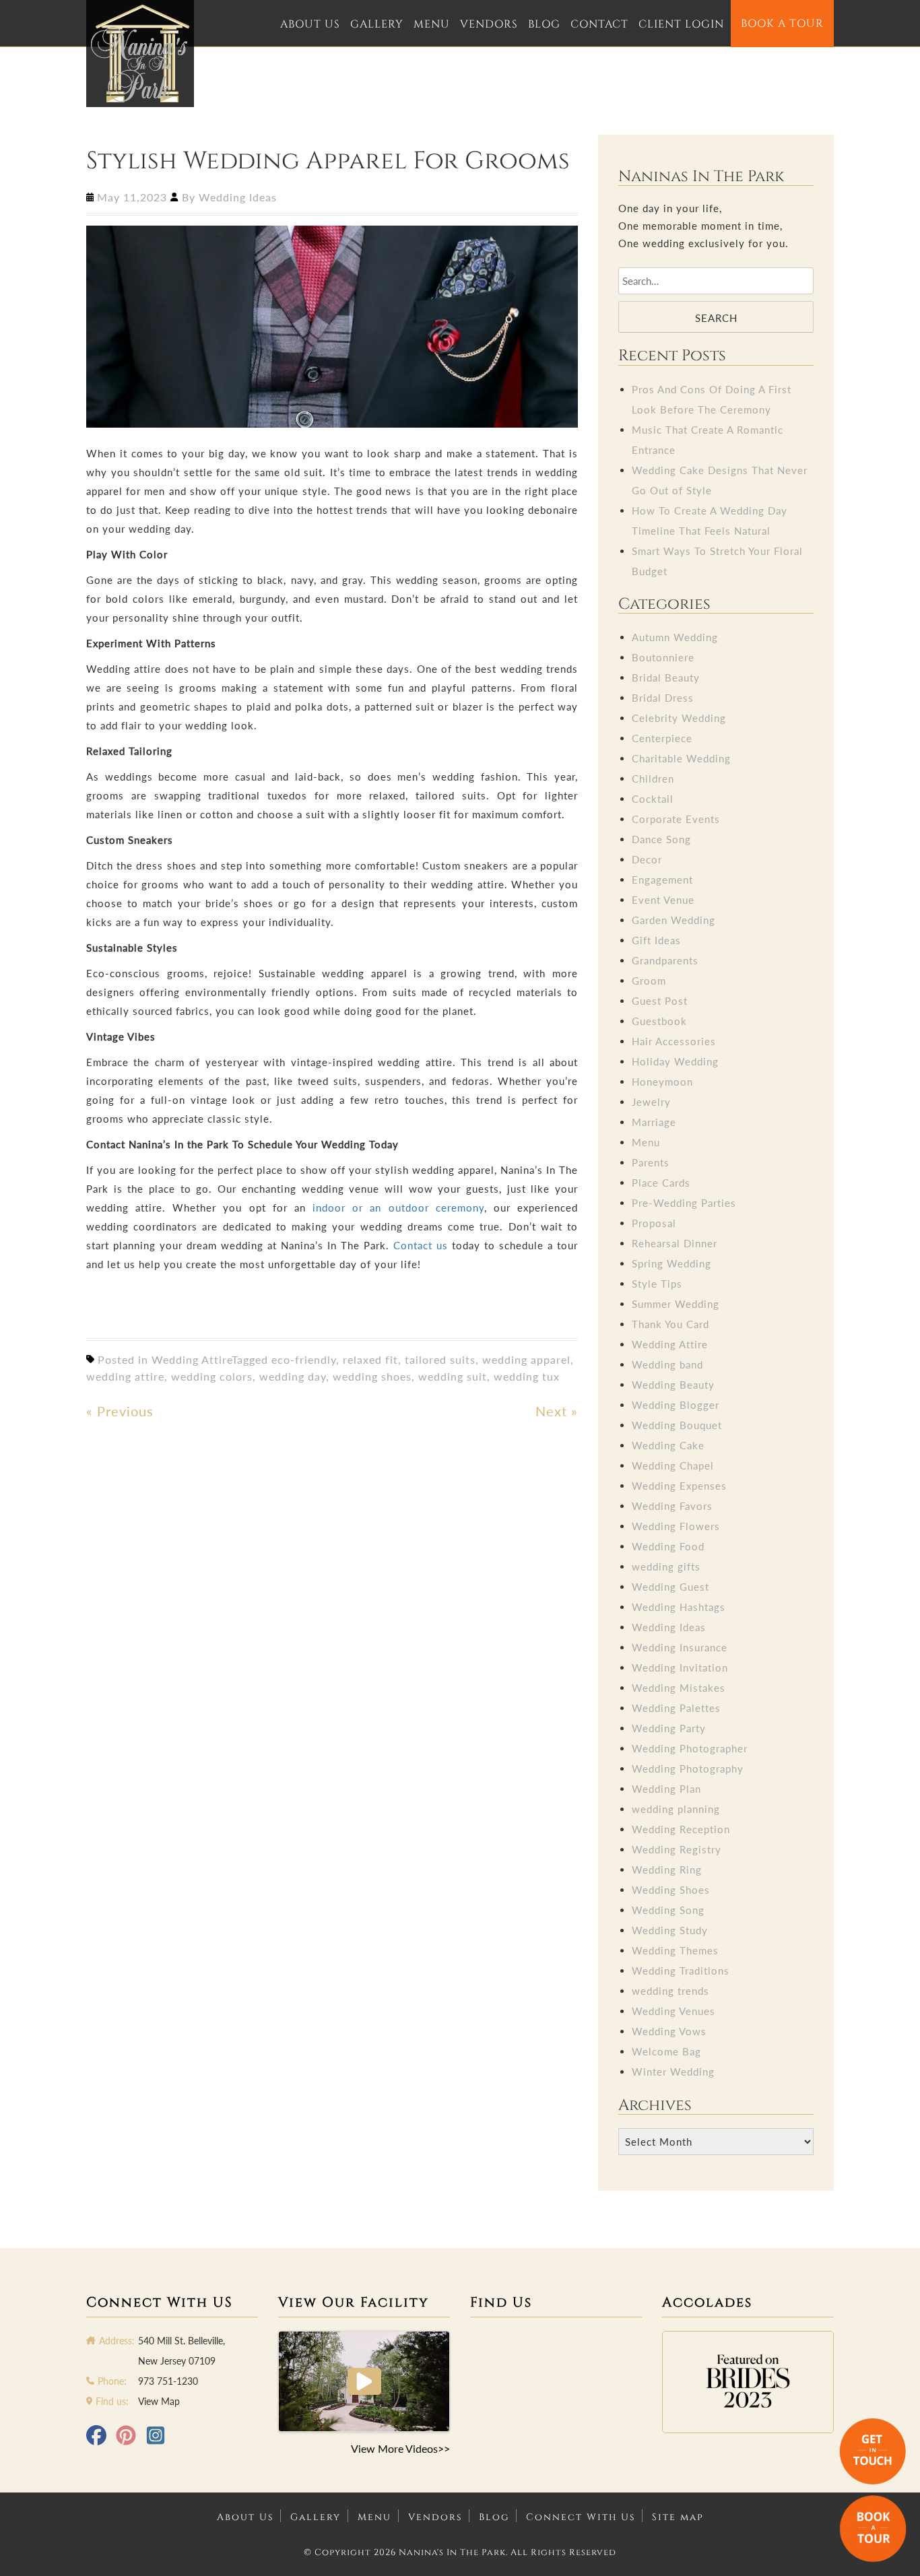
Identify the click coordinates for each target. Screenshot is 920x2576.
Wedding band (667, 1364)
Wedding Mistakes (679, 1688)
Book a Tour (782, 24)
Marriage (654, 1122)
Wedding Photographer (690, 1748)
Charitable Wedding (681, 758)
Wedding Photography (688, 1769)
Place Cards (661, 1183)
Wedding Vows (669, 2031)
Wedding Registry (677, 1849)
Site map (678, 2517)
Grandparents (665, 960)
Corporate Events (676, 819)
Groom (649, 981)
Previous (120, 1411)
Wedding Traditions (681, 1971)
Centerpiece (662, 738)
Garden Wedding (673, 920)
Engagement (662, 880)
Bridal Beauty (666, 678)
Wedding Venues (673, 2011)
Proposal (654, 1223)
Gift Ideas (656, 940)
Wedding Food (668, 1546)
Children (653, 779)
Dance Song (661, 839)
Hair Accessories (674, 1041)
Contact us (421, 1245)
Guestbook (659, 1021)
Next (557, 1411)
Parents (651, 1162)
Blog (544, 24)
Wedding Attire (192, 1359)
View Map (159, 2401)
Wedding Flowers (676, 1526)
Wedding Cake (668, 1445)
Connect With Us (581, 2517)
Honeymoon (662, 1082)
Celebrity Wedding (679, 718)
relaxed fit (370, 1359)
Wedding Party (669, 1728)
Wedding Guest (670, 1587)
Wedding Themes (675, 1950)
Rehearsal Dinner (675, 1243)
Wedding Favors (672, 1506)
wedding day (293, 1376)
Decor (647, 859)
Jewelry (651, 1102)
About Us (310, 24)
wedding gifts (666, 1566)
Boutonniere (663, 657)
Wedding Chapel (673, 1465)
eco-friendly (304, 1359)
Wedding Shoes (671, 1890)
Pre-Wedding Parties (684, 1203)
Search (716, 318)
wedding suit (453, 1376)
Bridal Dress (663, 698)
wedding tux (527, 1376)
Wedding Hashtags (679, 1607)
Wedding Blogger (676, 1405)
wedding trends (670, 1991)
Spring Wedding (671, 1263)
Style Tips (657, 1284)
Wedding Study (670, 1930)
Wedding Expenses (679, 1486)
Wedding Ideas (238, 197)
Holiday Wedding (675, 1061)
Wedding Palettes (676, 1708)
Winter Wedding (673, 2072)
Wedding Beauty (673, 1385)
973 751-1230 (168, 2381)
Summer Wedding (676, 1304)
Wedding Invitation (680, 1667)
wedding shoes (372, 1376)
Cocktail (653, 799)
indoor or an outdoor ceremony (398, 1208)
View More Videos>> (400, 2448)
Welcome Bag (666, 2051)
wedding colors (212, 1376)
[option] (748, 2382)
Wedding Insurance (680, 1647)
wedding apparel (526, 1359)
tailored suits (440, 1359)
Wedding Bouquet (677, 1425)
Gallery (377, 24)
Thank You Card (670, 1324)
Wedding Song (668, 1910)
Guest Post (660, 1001)
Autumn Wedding (675, 637)
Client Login (681, 24)
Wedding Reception (681, 1829)
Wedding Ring (667, 1870)
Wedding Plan (666, 1789)
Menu (432, 24)
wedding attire (125, 1376)
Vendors (489, 24)
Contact (599, 24)
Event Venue (663, 900)
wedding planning (676, 1809)
